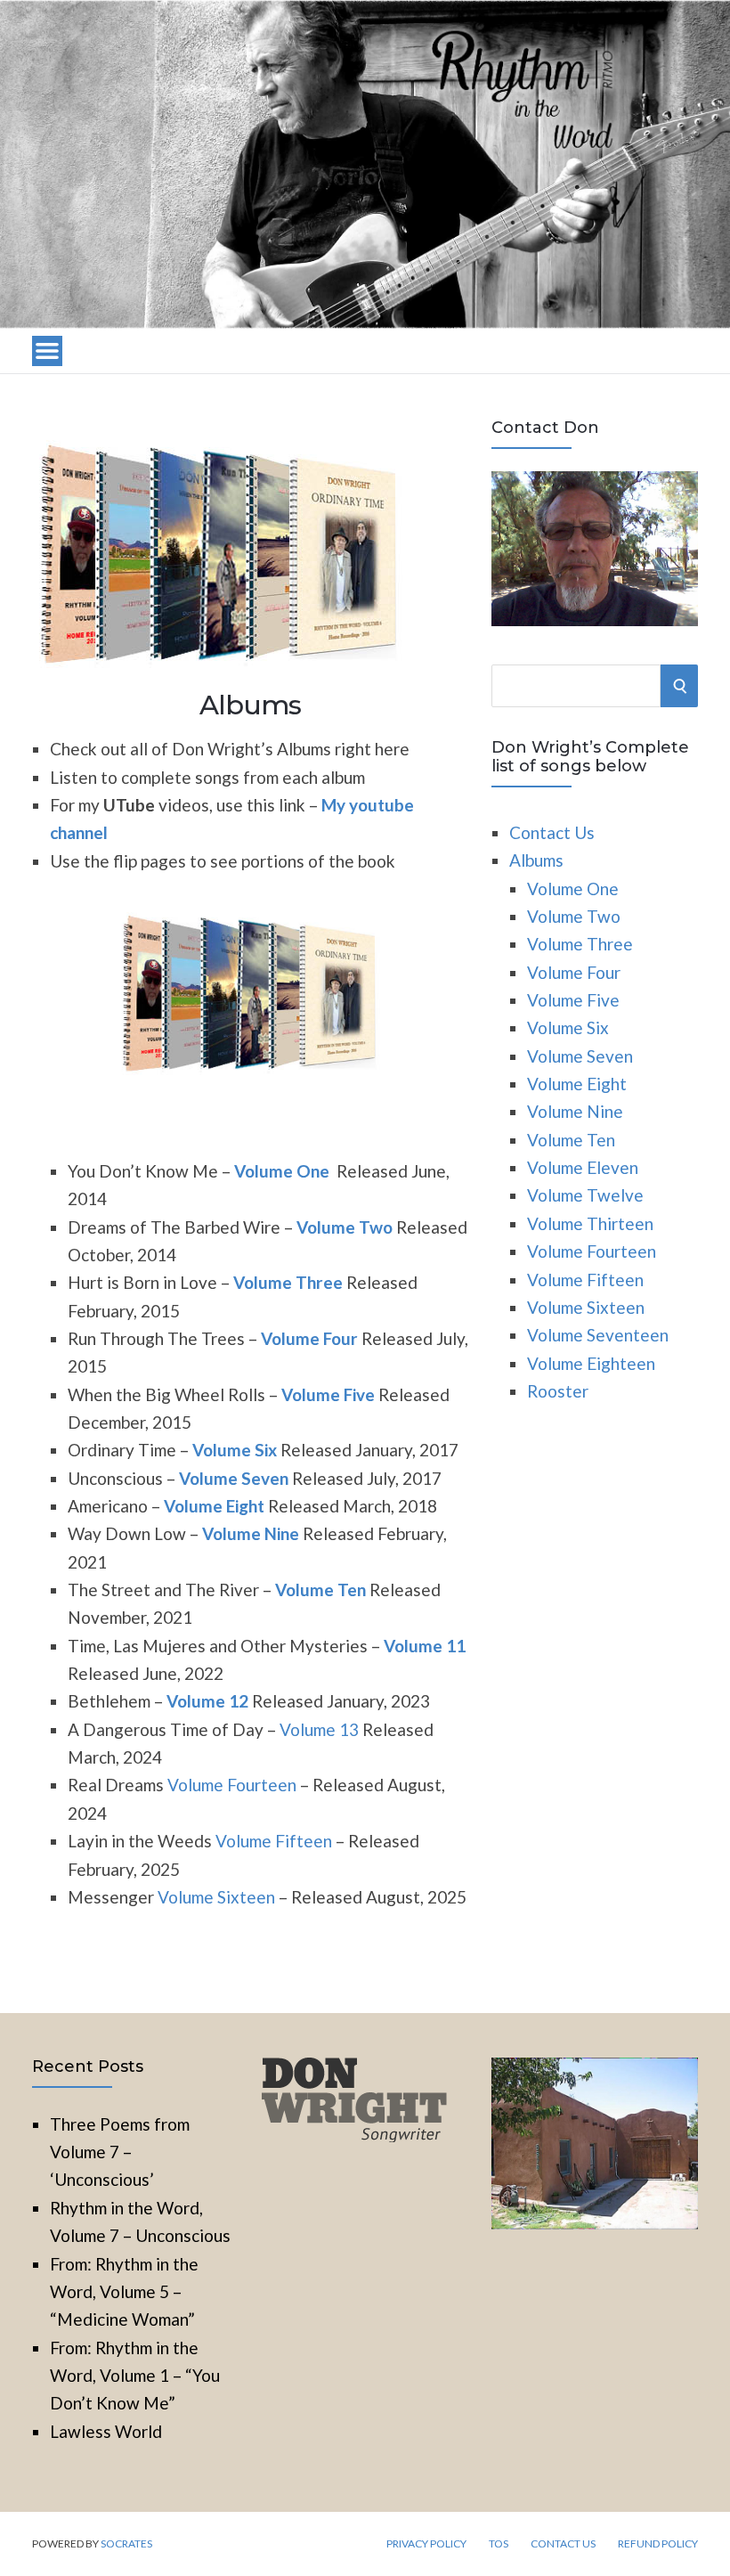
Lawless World (106, 2431)
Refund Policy (658, 2544)
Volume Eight (214, 1506)
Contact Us (552, 832)
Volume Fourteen (232, 1785)
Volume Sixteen (216, 1897)
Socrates (126, 2543)
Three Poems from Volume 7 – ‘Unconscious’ (120, 2152)
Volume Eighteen (591, 1363)
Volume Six (235, 1450)
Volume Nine (251, 1533)
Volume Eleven (583, 1167)
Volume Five (328, 1394)
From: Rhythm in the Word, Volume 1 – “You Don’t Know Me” (135, 2376)
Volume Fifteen (274, 1841)
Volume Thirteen (590, 1223)
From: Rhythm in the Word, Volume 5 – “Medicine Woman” (124, 2292)
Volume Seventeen (598, 1335)
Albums (536, 860)
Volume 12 (207, 1701)
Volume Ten (571, 1140)
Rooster (558, 1391)
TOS (499, 2544)
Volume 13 (319, 1729)
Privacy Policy (426, 2544)
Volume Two (345, 1227)
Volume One (282, 1171)
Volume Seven (234, 1478)
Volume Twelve (585, 1195)
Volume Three (288, 1282)
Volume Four (309, 1338)
